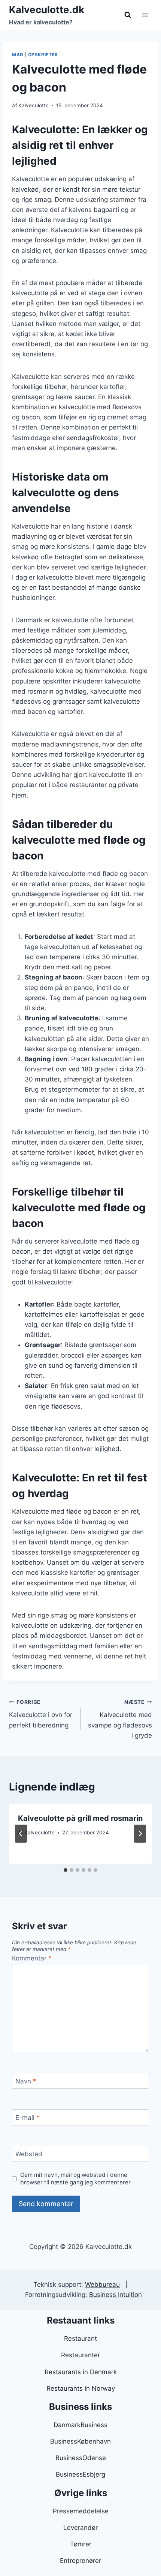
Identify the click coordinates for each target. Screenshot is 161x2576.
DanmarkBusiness (80, 2425)
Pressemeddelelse (81, 2511)
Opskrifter (43, 55)
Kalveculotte (34, 105)
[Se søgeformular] (128, 15)
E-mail (28, 2118)
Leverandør (80, 2528)
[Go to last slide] (21, 1834)
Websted (29, 2154)
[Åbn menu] (145, 15)
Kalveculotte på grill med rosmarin (80, 1818)
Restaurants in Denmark (81, 2372)
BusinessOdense (81, 2458)
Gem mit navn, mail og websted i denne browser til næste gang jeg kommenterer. (76, 2179)
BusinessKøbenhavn (80, 2441)
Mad (18, 55)
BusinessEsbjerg (80, 2474)
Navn (26, 2081)
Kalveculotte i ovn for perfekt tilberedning (41, 1714)
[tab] (66, 1870)
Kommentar (32, 1958)
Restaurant (80, 2339)
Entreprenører (80, 2561)
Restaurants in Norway (81, 2388)
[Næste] (140, 1834)
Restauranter (80, 2355)
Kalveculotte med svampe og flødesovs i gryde (120, 1719)
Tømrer (81, 2544)
